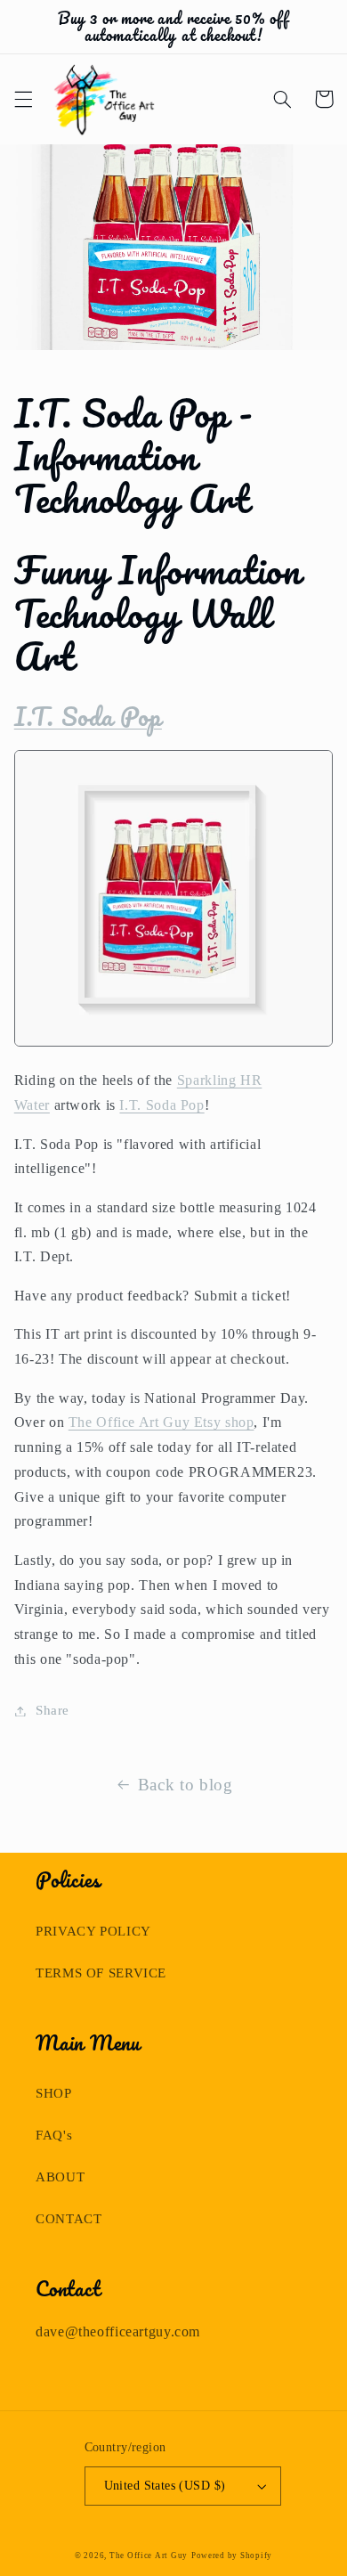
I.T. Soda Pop (88, 716)
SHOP (54, 2093)
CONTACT (69, 2219)
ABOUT (60, 2177)
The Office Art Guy (149, 2556)
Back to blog (186, 1785)
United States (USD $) (165, 2486)
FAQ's (54, 2135)
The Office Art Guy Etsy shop (161, 1422)
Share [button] (52, 1710)
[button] (23, 99)
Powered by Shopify (232, 2556)
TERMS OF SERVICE (101, 1973)
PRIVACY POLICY (93, 1931)
